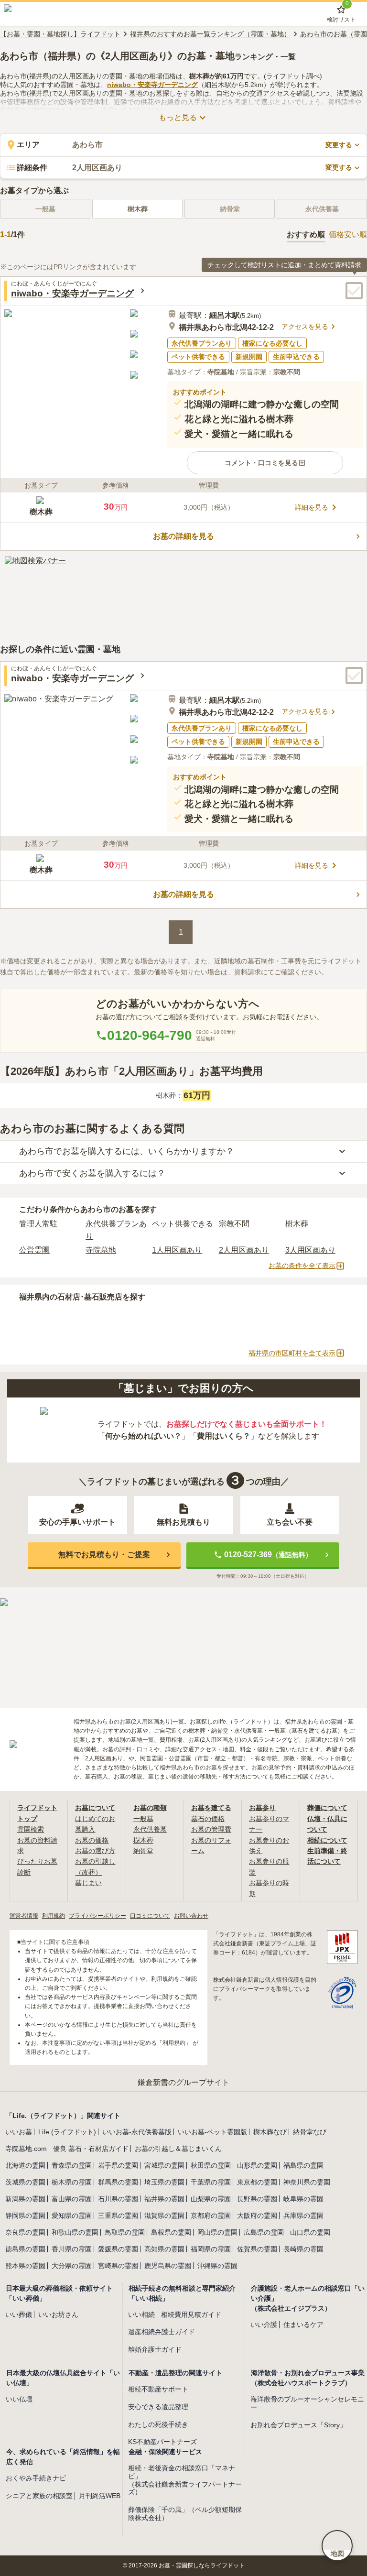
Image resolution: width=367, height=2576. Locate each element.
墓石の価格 (208, 1819)
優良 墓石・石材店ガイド (91, 2149)
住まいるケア (303, 2325)
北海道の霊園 (25, 2165)
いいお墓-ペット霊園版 (212, 2132)
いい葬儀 (19, 2314)
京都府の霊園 (211, 2216)
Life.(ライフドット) (67, 2132)
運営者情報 (24, 1916)
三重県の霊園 (118, 2216)
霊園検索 (31, 1829)
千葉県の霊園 (211, 2182)
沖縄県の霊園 (217, 2266)
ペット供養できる (183, 1224)
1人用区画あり (177, 1250)
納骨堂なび (310, 2132)
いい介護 (264, 2325)
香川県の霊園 (72, 2249)
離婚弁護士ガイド (155, 2349)
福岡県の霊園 (211, 2249)
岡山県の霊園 (217, 2232)
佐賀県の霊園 (257, 2249)
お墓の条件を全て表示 (302, 1266)
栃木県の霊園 (72, 2182)
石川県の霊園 (118, 2199)
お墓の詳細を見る (183, 536)
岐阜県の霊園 (303, 2199)
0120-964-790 (150, 1035)
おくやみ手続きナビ (36, 2478)
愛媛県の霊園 (118, 2249)
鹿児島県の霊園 (168, 2266)
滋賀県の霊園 (164, 2216)
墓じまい (88, 1883)
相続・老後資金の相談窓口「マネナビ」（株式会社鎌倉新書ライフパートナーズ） (185, 2480)
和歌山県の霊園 (75, 2232)
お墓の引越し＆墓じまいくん (178, 2149)
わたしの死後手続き (158, 2424)
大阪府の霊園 (257, 2216)
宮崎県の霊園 (118, 2266)
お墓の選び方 (95, 1851)
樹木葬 (138, 209)
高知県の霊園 (164, 2249)
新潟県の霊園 (25, 2199)
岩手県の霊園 (118, 2165)
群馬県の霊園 (118, 2182)
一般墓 (143, 1819)
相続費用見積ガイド (191, 2314)
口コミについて (150, 1916)
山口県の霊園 (310, 2232)
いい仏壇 (19, 2399)
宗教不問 (234, 1224)
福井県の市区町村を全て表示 (292, 1353)
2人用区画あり (244, 1250)
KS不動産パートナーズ (162, 2442)
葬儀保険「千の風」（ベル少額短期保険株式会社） (185, 2514)
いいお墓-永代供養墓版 (137, 2132)
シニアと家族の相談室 (39, 2496)
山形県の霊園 (257, 2165)
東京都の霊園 (257, 2182)
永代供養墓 (150, 1829)
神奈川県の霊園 (307, 2182)
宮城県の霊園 (164, 2165)
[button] (265, 463)
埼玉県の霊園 (164, 2182)
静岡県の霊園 (25, 2216)
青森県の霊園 (72, 2165)
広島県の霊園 (264, 2232)
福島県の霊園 (303, 2165)
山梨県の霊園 (211, 2199)
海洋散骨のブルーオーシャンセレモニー (307, 2403)
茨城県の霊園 (25, 2182)
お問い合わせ (191, 1916)
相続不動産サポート (158, 2389)
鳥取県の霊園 (125, 2232)
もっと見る (178, 117)
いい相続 (141, 2314)
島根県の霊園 (171, 2232)
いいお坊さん (58, 2314)
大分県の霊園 (72, 2266)
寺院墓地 (101, 1250)
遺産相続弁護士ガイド (162, 2332)
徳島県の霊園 (25, 2249)
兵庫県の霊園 (303, 2216)
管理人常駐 (38, 1224)
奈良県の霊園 (25, 2232)
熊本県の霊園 (25, 2266)
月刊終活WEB (100, 2496)
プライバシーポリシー (97, 1916)
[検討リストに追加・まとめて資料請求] (354, 291)
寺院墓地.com (26, 2149)
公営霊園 (34, 1250)
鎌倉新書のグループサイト (183, 2082)
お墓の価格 (92, 1840)
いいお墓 (19, 2132)
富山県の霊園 (72, 2199)
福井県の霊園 (164, 2199)
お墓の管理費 (211, 1829)
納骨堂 (143, 1851)
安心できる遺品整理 (158, 2407)
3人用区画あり (310, 1250)
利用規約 (54, 1916)
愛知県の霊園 (72, 2216)
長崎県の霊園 (303, 2249)
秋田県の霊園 (211, 2165)
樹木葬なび (270, 2132)
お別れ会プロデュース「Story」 (298, 2425)
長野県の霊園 (257, 2199)
